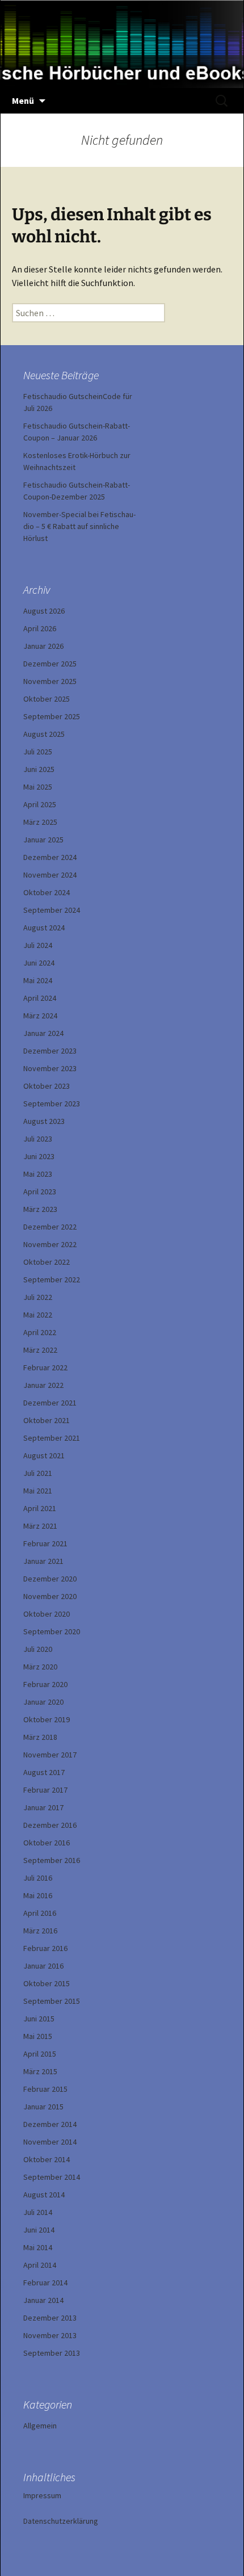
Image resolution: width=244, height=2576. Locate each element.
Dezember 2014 (50, 2124)
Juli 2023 (38, 1139)
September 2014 (52, 2177)
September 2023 (52, 1104)
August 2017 (44, 1772)
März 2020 (40, 1667)
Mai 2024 (38, 980)
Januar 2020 (43, 1702)
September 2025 (52, 716)
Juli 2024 (38, 945)
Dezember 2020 (50, 1579)
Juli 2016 (38, 1878)
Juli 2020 (38, 1649)
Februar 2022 (45, 1367)
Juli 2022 (38, 1297)
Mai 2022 (38, 1315)
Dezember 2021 (50, 1403)
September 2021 (52, 1438)
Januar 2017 (43, 1807)
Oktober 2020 (47, 1614)
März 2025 (40, 822)
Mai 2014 (38, 2247)
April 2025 (40, 804)
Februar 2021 (45, 1543)
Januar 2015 (43, 2107)
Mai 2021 (38, 1491)
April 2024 (40, 998)
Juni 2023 (39, 1156)
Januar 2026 (43, 646)
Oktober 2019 (47, 1719)
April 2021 (40, 1508)
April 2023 (40, 1191)
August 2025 (44, 734)
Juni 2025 (39, 769)
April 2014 (40, 2265)
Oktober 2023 (47, 1086)
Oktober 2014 (47, 2159)
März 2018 (40, 1737)
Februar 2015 (45, 2089)
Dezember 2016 (50, 1825)
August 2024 (44, 928)
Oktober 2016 (47, 1843)
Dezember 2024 (50, 857)
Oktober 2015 (47, 1983)
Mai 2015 (38, 2036)
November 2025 (50, 681)
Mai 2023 (38, 1174)
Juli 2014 (38, 2212)
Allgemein (40, 2426)
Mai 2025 (38, 787)
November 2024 (50, 875)
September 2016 (52, 1860)
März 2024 (40, 1016)
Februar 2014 (45, 2283)
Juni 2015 (39, 2019)
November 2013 (50, 2335)
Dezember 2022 (50, 1227)
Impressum (42, 2495)
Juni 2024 (39, 963)
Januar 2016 (43, 1966)
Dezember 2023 (50, 1051)
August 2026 (44, 611)
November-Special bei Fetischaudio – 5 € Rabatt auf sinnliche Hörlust (79, 526)
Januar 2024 (43, 1033)
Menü (23, 100)
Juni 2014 (39, 2230)
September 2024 (52, 910)
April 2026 (40, 628)
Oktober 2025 (47, 699)
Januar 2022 (43, 1385)
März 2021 (40, 1526)
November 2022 (50, 1244)
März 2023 (40, 1209)
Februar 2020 (45, 1684)
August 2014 (44, 2195)
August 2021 (44, 1455)
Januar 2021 (43, 1561)
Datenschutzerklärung (61, 2521)
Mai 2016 (38, 1895)
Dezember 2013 (50, 2318)
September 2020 (52, 1631)
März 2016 (40, 1931)
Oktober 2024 (47, 892)
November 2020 (50, 1596)
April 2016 (40, 1913)
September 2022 (52, 1279)
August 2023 (44, 1121)
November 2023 (50, 1068)
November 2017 (50, 1755)
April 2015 (40, 2054)
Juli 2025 (38, 752)
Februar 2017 (45, 1790)
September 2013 (52, 2353)
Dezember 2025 (50, 664)
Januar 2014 (43, 2300)
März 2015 (40, 2071)
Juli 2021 (38, 1473)
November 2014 (50, 2142)
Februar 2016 (45, 1948)
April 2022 (40, 1332)
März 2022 (40, 1350)
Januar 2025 (43, 840)
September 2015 (52, 2001)
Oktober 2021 (47, 1420)
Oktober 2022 (47, 1262)
